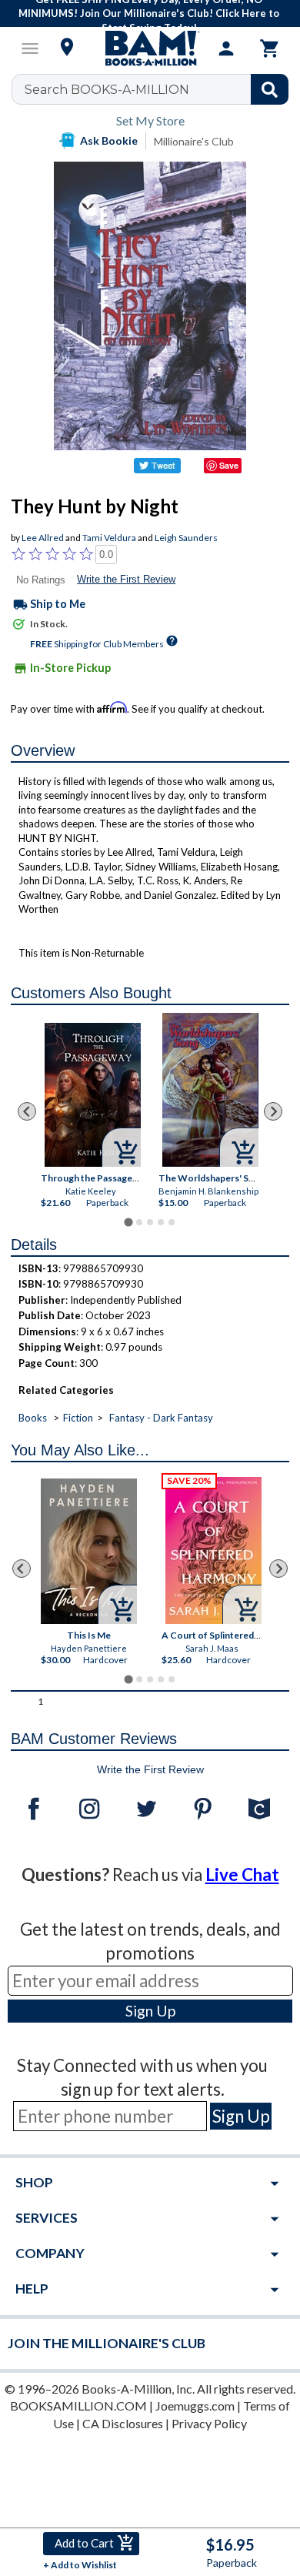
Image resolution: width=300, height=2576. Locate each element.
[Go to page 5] (172, 1222)
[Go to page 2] (139, 1222)
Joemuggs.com (195, 2406)
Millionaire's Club (194, 141)
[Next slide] (273, 1111)
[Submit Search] (270, 89)
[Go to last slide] (27, 1111)
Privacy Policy (209, 2423)
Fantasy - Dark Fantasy (161, 1418)
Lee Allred (43, 538)
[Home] (150, 48)
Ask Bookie (109, 140)
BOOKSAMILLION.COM (78, 2406)
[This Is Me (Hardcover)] (89, 1551)
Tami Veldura (109, 538)
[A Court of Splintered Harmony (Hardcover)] (213, 1550)
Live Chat (242, 1874)
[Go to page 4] (161, 1222)
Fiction (78, 1418)
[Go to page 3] (150, 1222)
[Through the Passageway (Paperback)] (93, 1095)
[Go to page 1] (128, 1222)
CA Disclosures (123, 2423)
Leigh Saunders (186, 538)
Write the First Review (126, 579)
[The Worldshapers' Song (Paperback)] (210, 1090)
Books (33, 1418)
